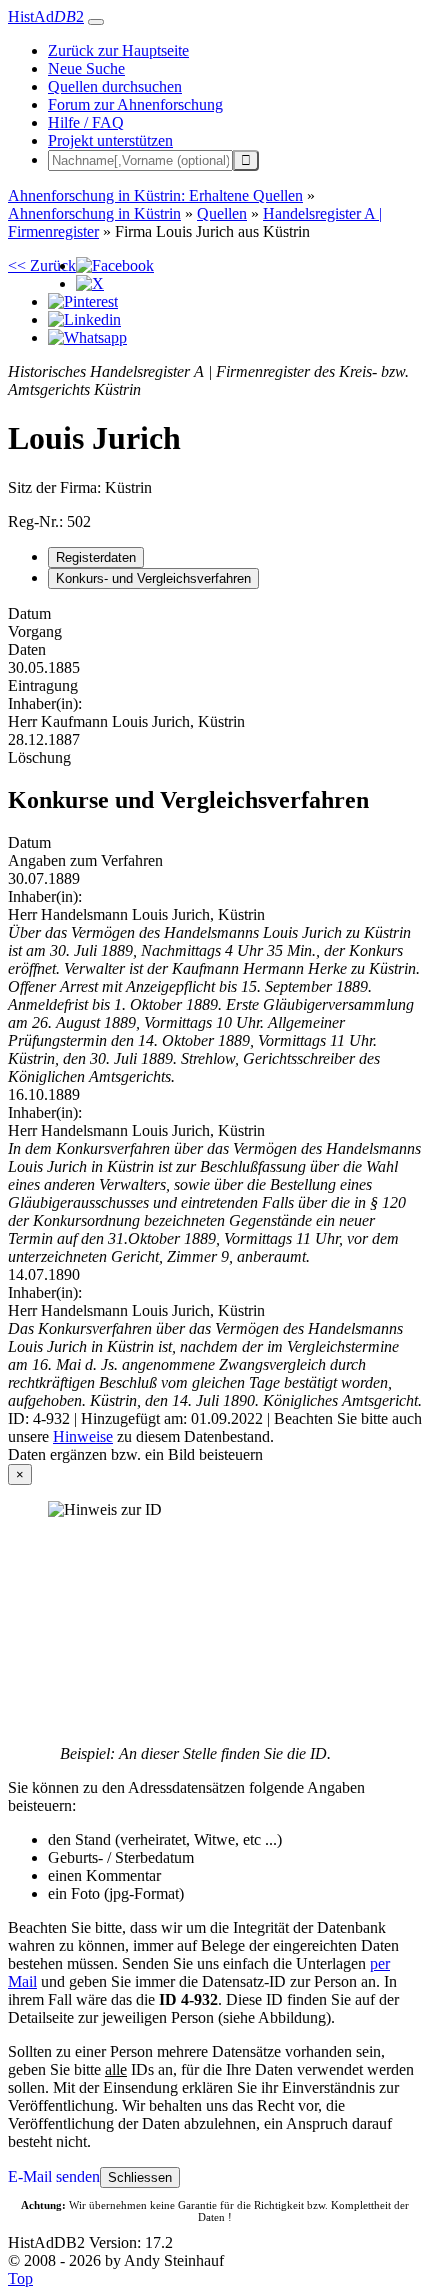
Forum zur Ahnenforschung (135, 104)
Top (20, 2278)
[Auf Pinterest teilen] (83, 301)
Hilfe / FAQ (86, 122)
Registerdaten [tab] (96, 557)
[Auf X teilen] (90, 283)
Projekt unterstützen (110, 140)
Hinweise (83, 1436)
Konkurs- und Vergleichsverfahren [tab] (153, 578)
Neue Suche (86, 68)
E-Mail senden (54, 2176)
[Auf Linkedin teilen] (84, 319)
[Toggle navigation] (96, 22)
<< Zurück (42, 265)
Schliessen (140, 2177)
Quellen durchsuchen (115, 86)
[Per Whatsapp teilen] (87, 337)
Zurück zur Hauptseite (118, 50)
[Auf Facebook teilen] (115, 265)
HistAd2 (46, 16)
